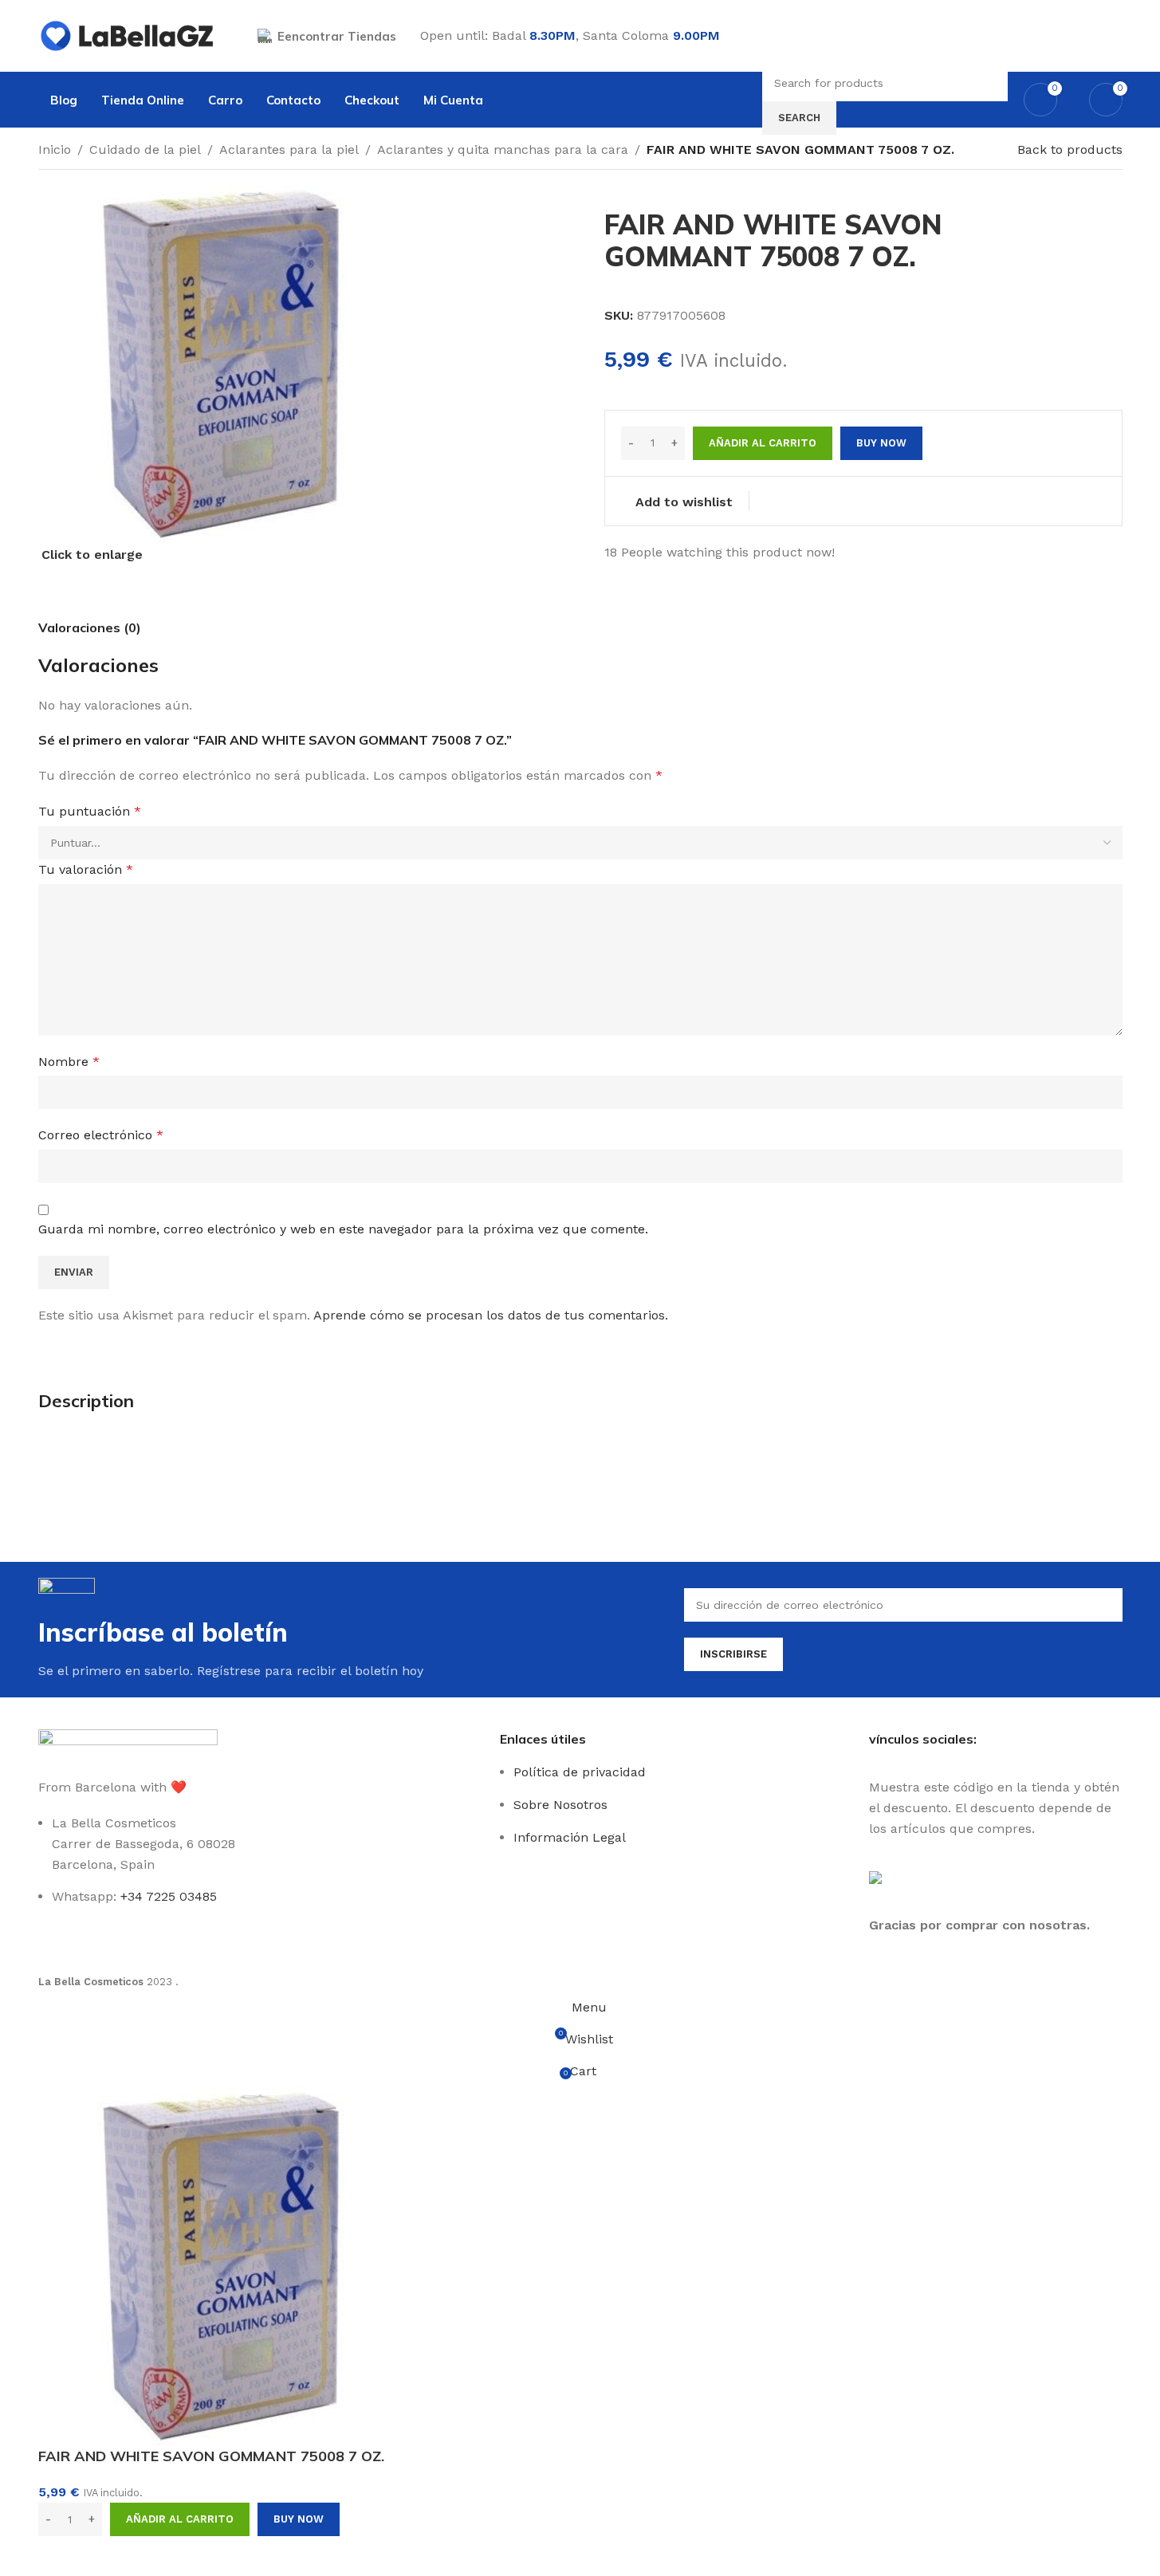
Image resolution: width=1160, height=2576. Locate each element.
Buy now (299, 2519)
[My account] (1116, 36)
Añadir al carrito (763, 443)
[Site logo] (128, 35)
